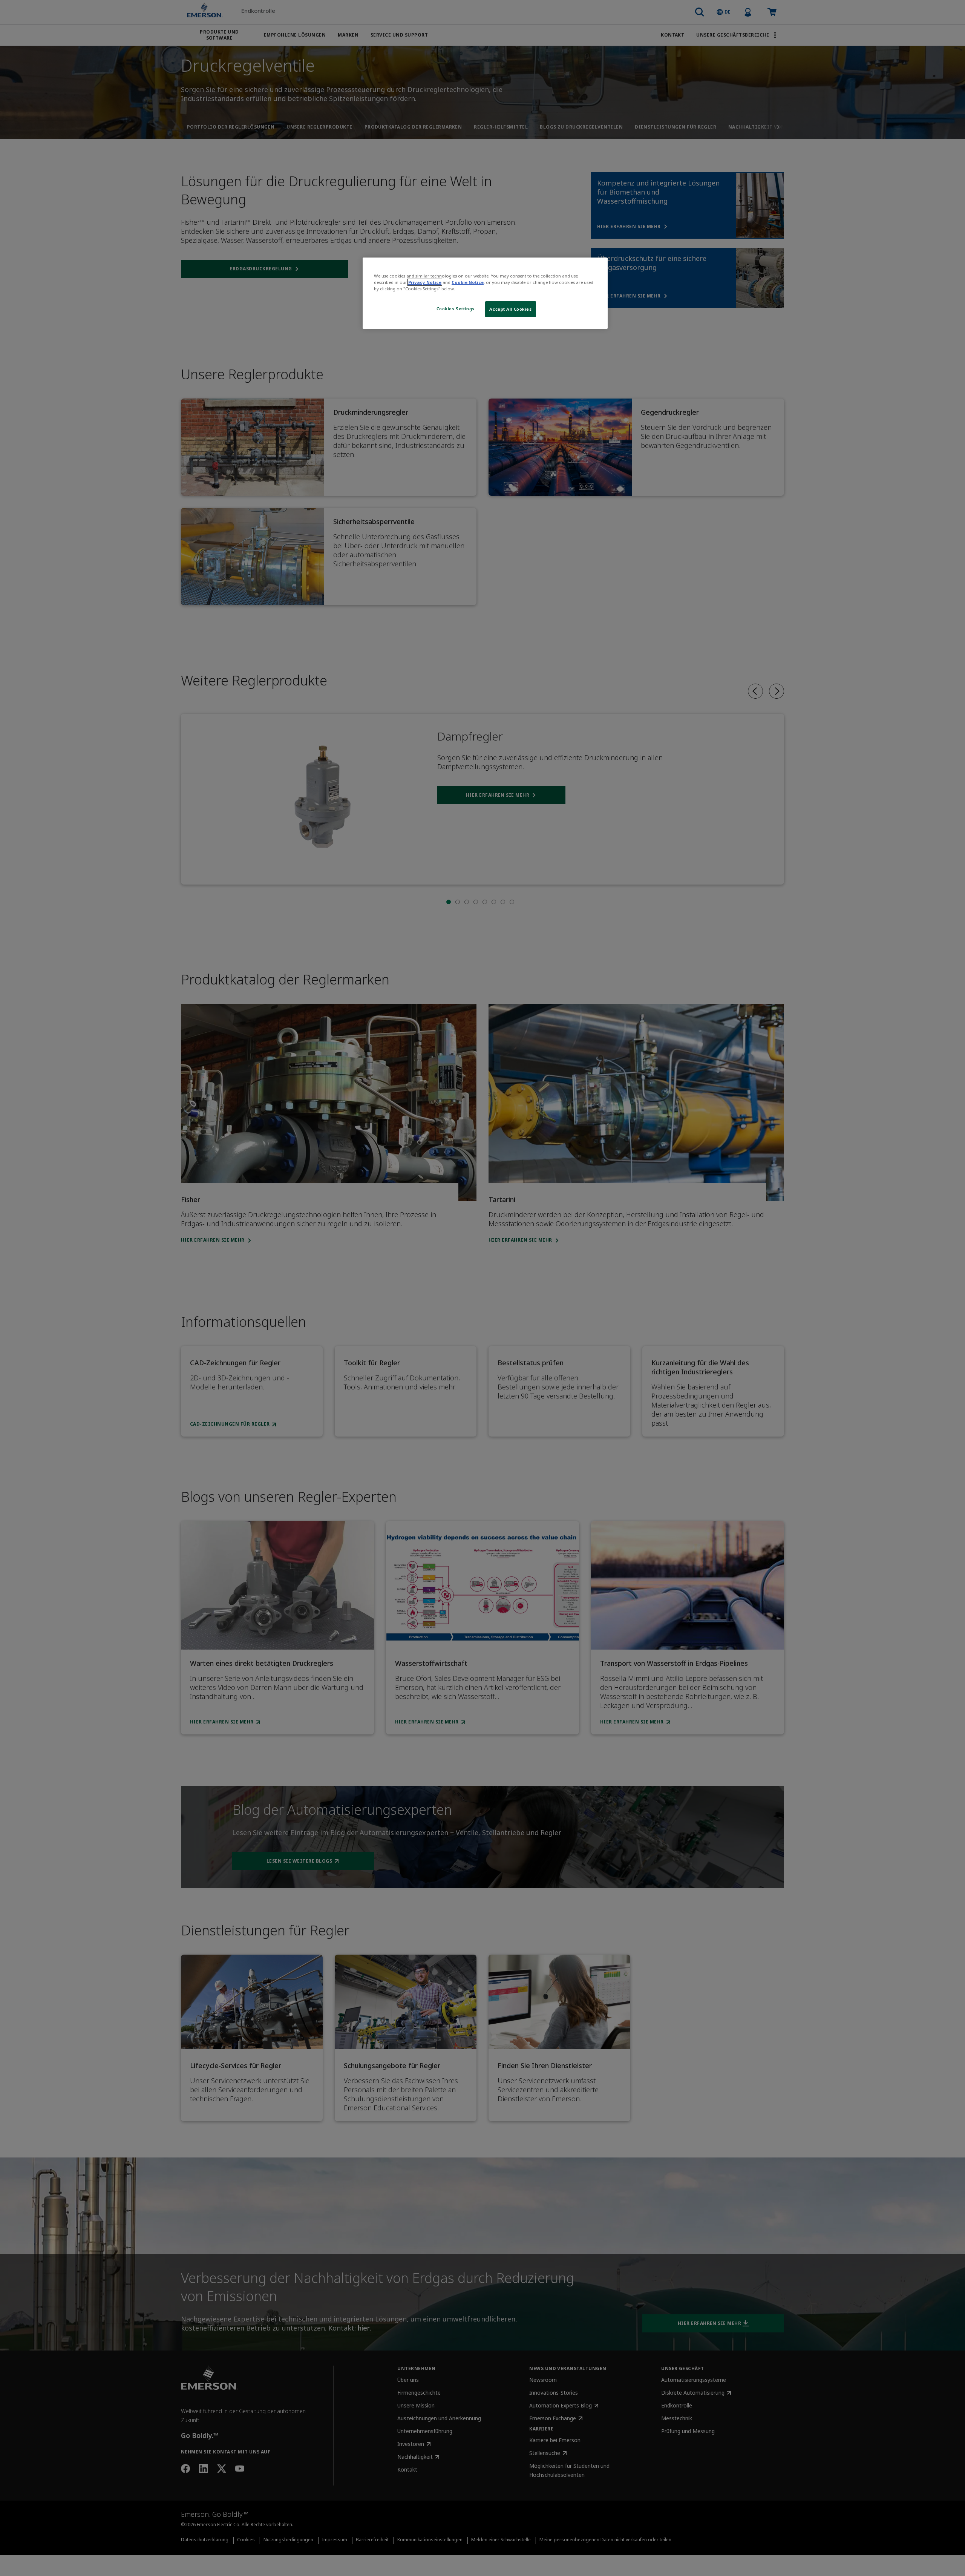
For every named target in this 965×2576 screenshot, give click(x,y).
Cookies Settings (456, 309)
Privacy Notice (425, 282)
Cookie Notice (468, 282)
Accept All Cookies (510, 309)
